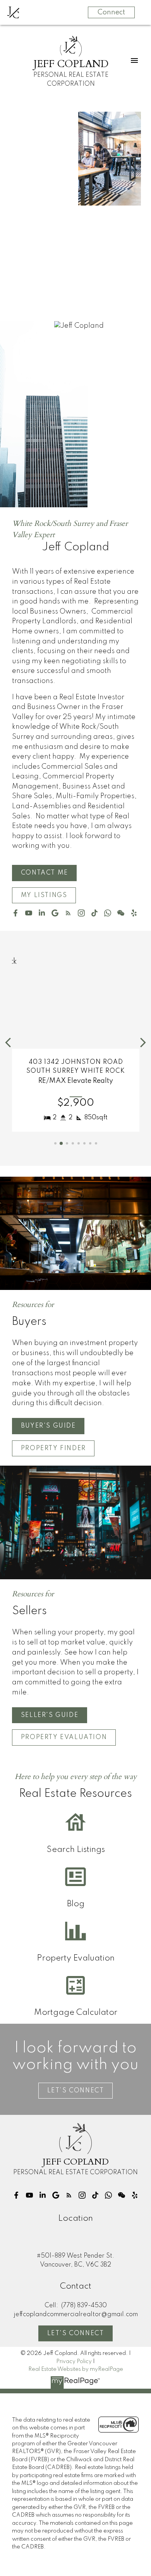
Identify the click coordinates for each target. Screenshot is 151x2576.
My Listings (44, 896)
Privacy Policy (74, 2362)
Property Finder (53, 1449)
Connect (111, 12)
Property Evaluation (64, 1738)
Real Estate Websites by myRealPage (76, 2369)
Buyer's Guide (48, 1426)
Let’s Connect (76, 2091)
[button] (44, 873)
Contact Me (45, 873)
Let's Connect (76, 2334)
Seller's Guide (50, 1715)
